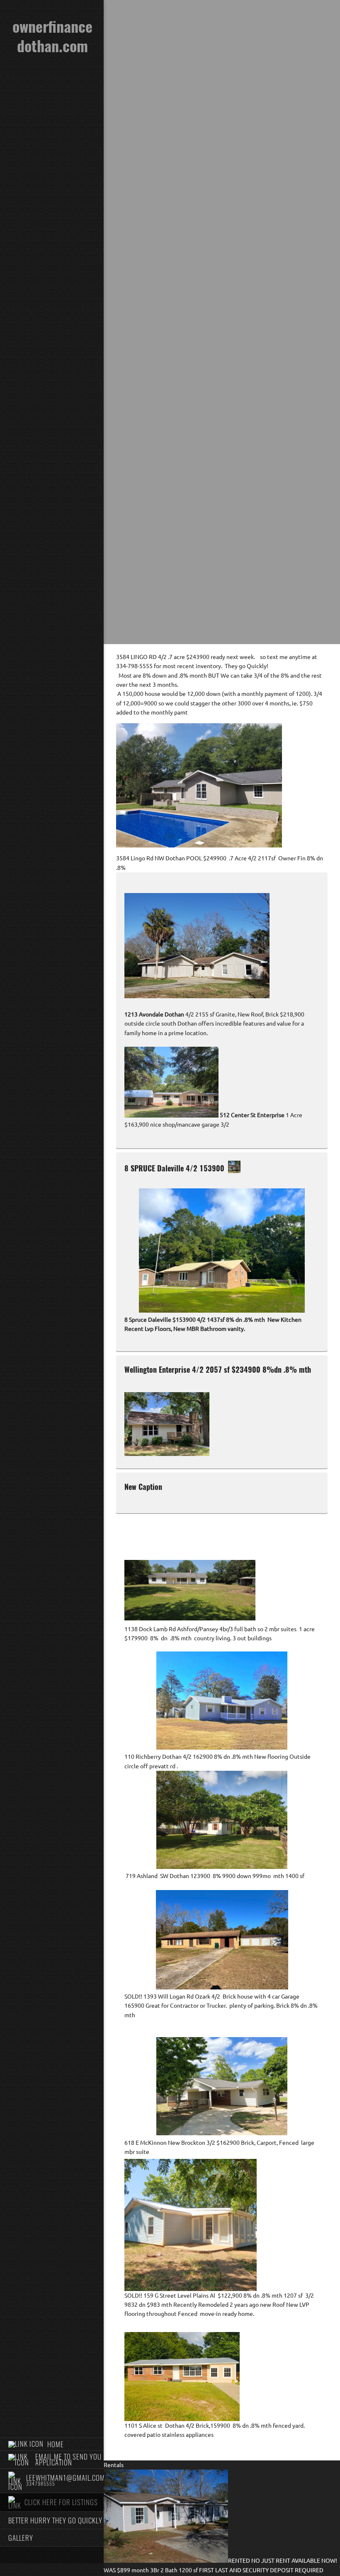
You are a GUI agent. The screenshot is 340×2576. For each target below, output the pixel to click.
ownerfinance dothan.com (52, 36)
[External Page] (171, 1115)
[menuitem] (52, 2444)
